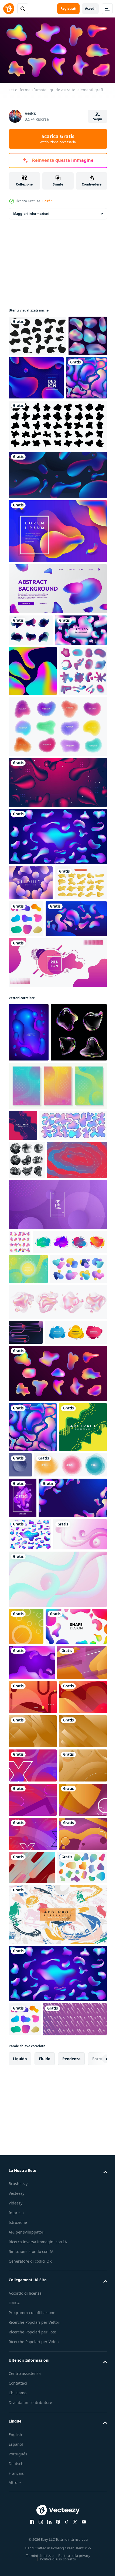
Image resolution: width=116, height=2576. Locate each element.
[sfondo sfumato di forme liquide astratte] (57, 905)
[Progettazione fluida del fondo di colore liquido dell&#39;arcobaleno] (33, 743)
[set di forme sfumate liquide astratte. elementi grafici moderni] (57, 1739)
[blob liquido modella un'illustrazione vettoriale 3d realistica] (35, 1040)
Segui (98, 119)
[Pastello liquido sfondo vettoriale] (31, 1005)
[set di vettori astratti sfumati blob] (80, 1041)
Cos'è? (47, 201)
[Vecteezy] (9, 9)
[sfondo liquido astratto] (57, 1122)
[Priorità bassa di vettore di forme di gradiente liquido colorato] (77, 375)
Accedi (90, 8)
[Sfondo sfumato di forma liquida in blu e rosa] (35, 703)
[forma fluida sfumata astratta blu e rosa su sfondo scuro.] (57, 516)
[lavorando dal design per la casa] (57, 572)
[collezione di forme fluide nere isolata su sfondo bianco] (57, 466)
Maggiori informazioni (31, 211)
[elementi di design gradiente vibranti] (33, 793)
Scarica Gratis (58, 139)
